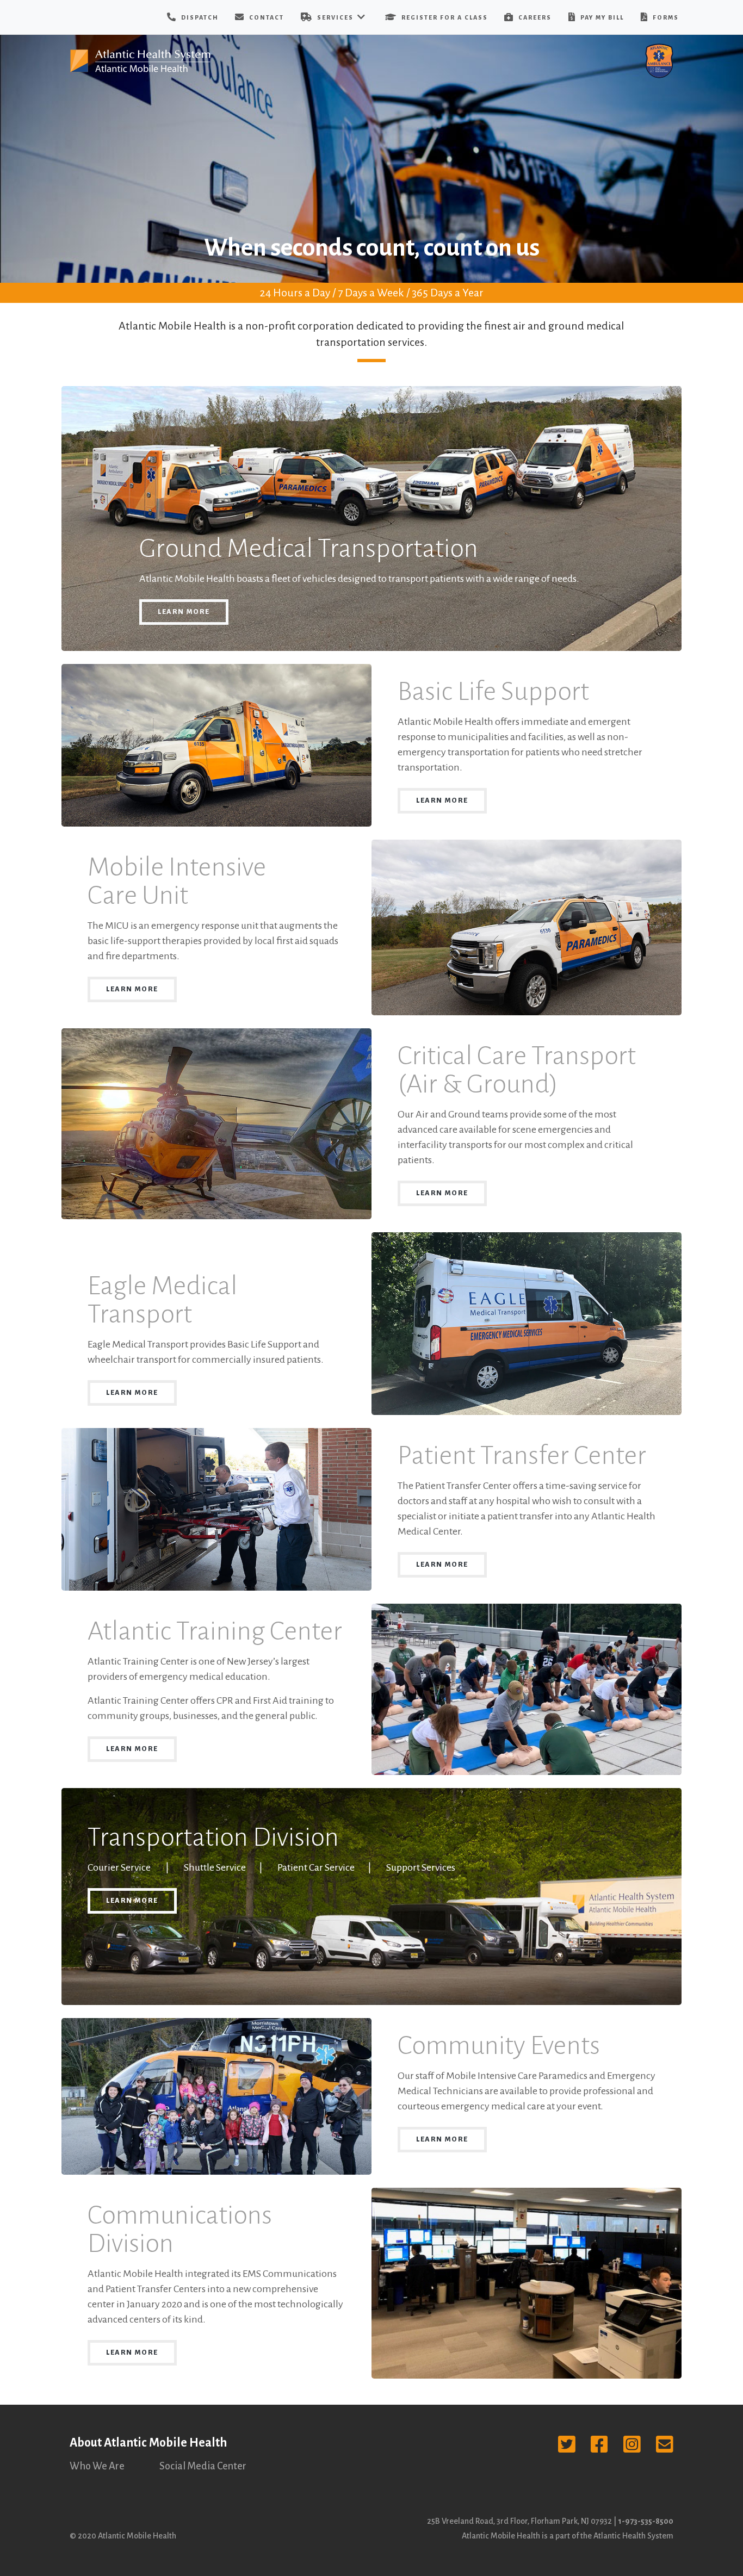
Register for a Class (444, 17)
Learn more (184, 612)
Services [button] (335, 17)
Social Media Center (203, 2466)
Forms (665, 17)
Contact (265, 17)
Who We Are (97, 2466)
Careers (534, 17)
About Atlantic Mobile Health (148, 2443)
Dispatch (199, 17)
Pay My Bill (601, 17)
